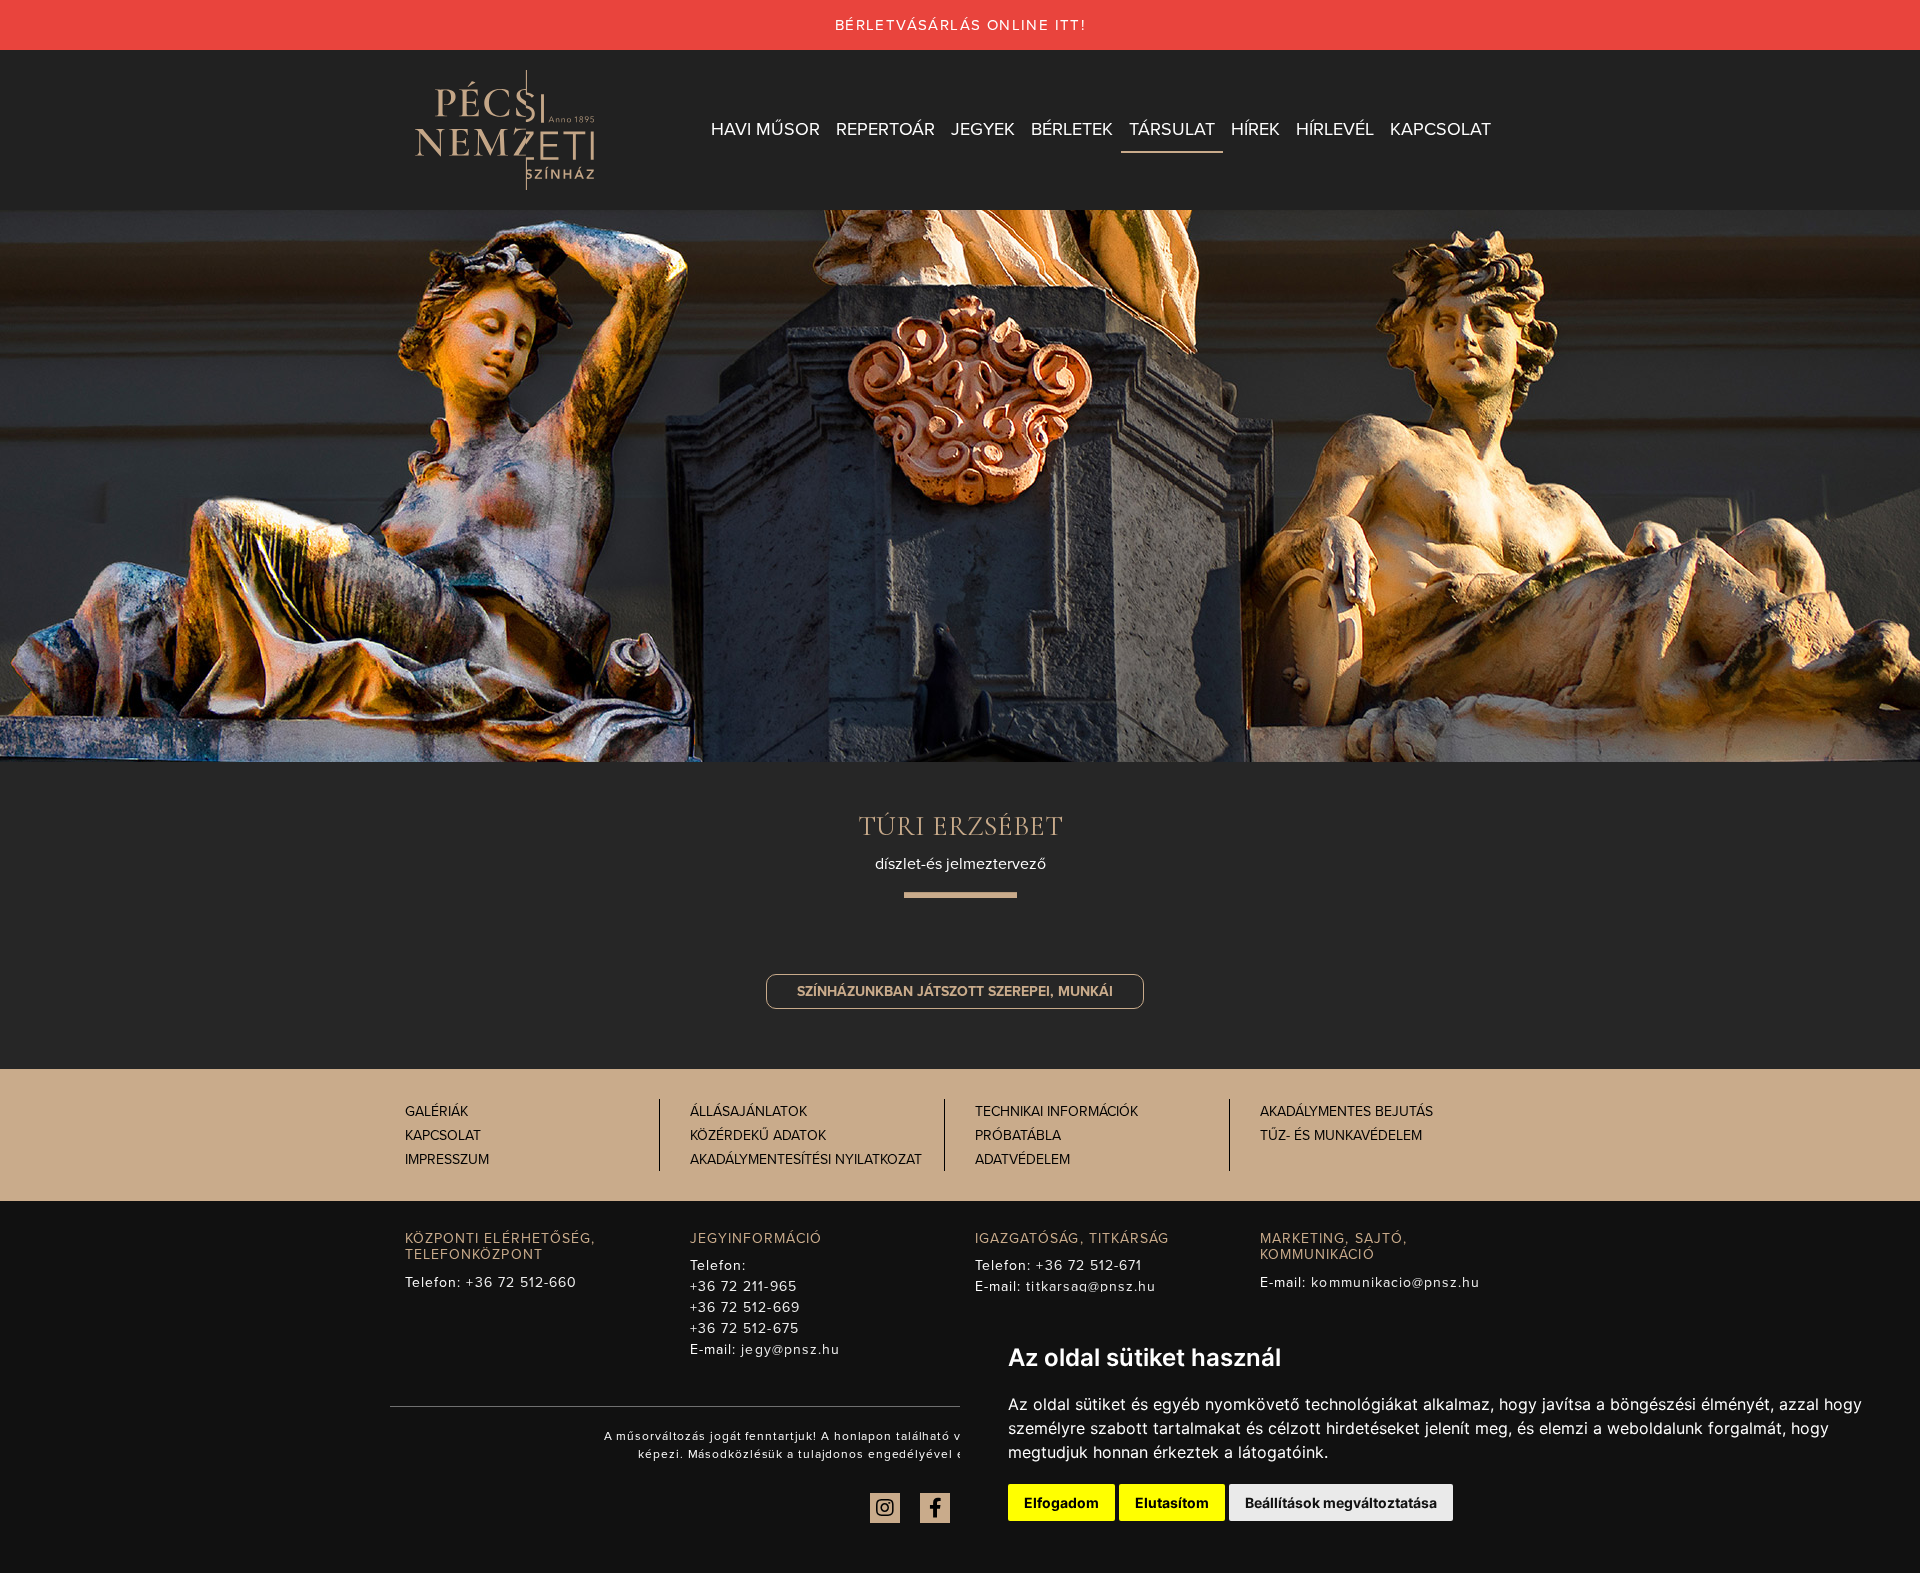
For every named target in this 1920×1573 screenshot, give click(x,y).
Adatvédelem (1022, 1159)
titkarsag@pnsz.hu (1091, 1286)
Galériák (436, 1111)
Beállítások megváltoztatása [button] (1341, 1502)
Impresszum (447, 1159)
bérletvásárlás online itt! (960, 25)
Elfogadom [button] (1061, 1502)
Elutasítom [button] (1172, 1502)
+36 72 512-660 (521, 1282)
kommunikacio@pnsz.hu (1395, 1282)
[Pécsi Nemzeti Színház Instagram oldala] (885, 1508)
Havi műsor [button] (765, 129)
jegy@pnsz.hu (790, 1349)
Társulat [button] (1172, 129)
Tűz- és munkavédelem (1341, 1135)
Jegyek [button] (983, 129)
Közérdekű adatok (758, 1135)
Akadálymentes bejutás (1346, 1111)
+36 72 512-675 (744, 1328)
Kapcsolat (443, 1135)
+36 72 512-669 (745, 1307)
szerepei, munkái (955, 991)
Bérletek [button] (1072, 129)
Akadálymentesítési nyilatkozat (806, 1159)
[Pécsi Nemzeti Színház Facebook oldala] (935, 1508)
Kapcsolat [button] (1440, 129)
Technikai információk (1056, 1111)
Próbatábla (1018, 1135)
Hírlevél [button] (1335, 129)
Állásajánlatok (748, 1111)
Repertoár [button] (885, 129)
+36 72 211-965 (743, 1286)
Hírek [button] (1255, 129)
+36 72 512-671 (1089, 1265)
